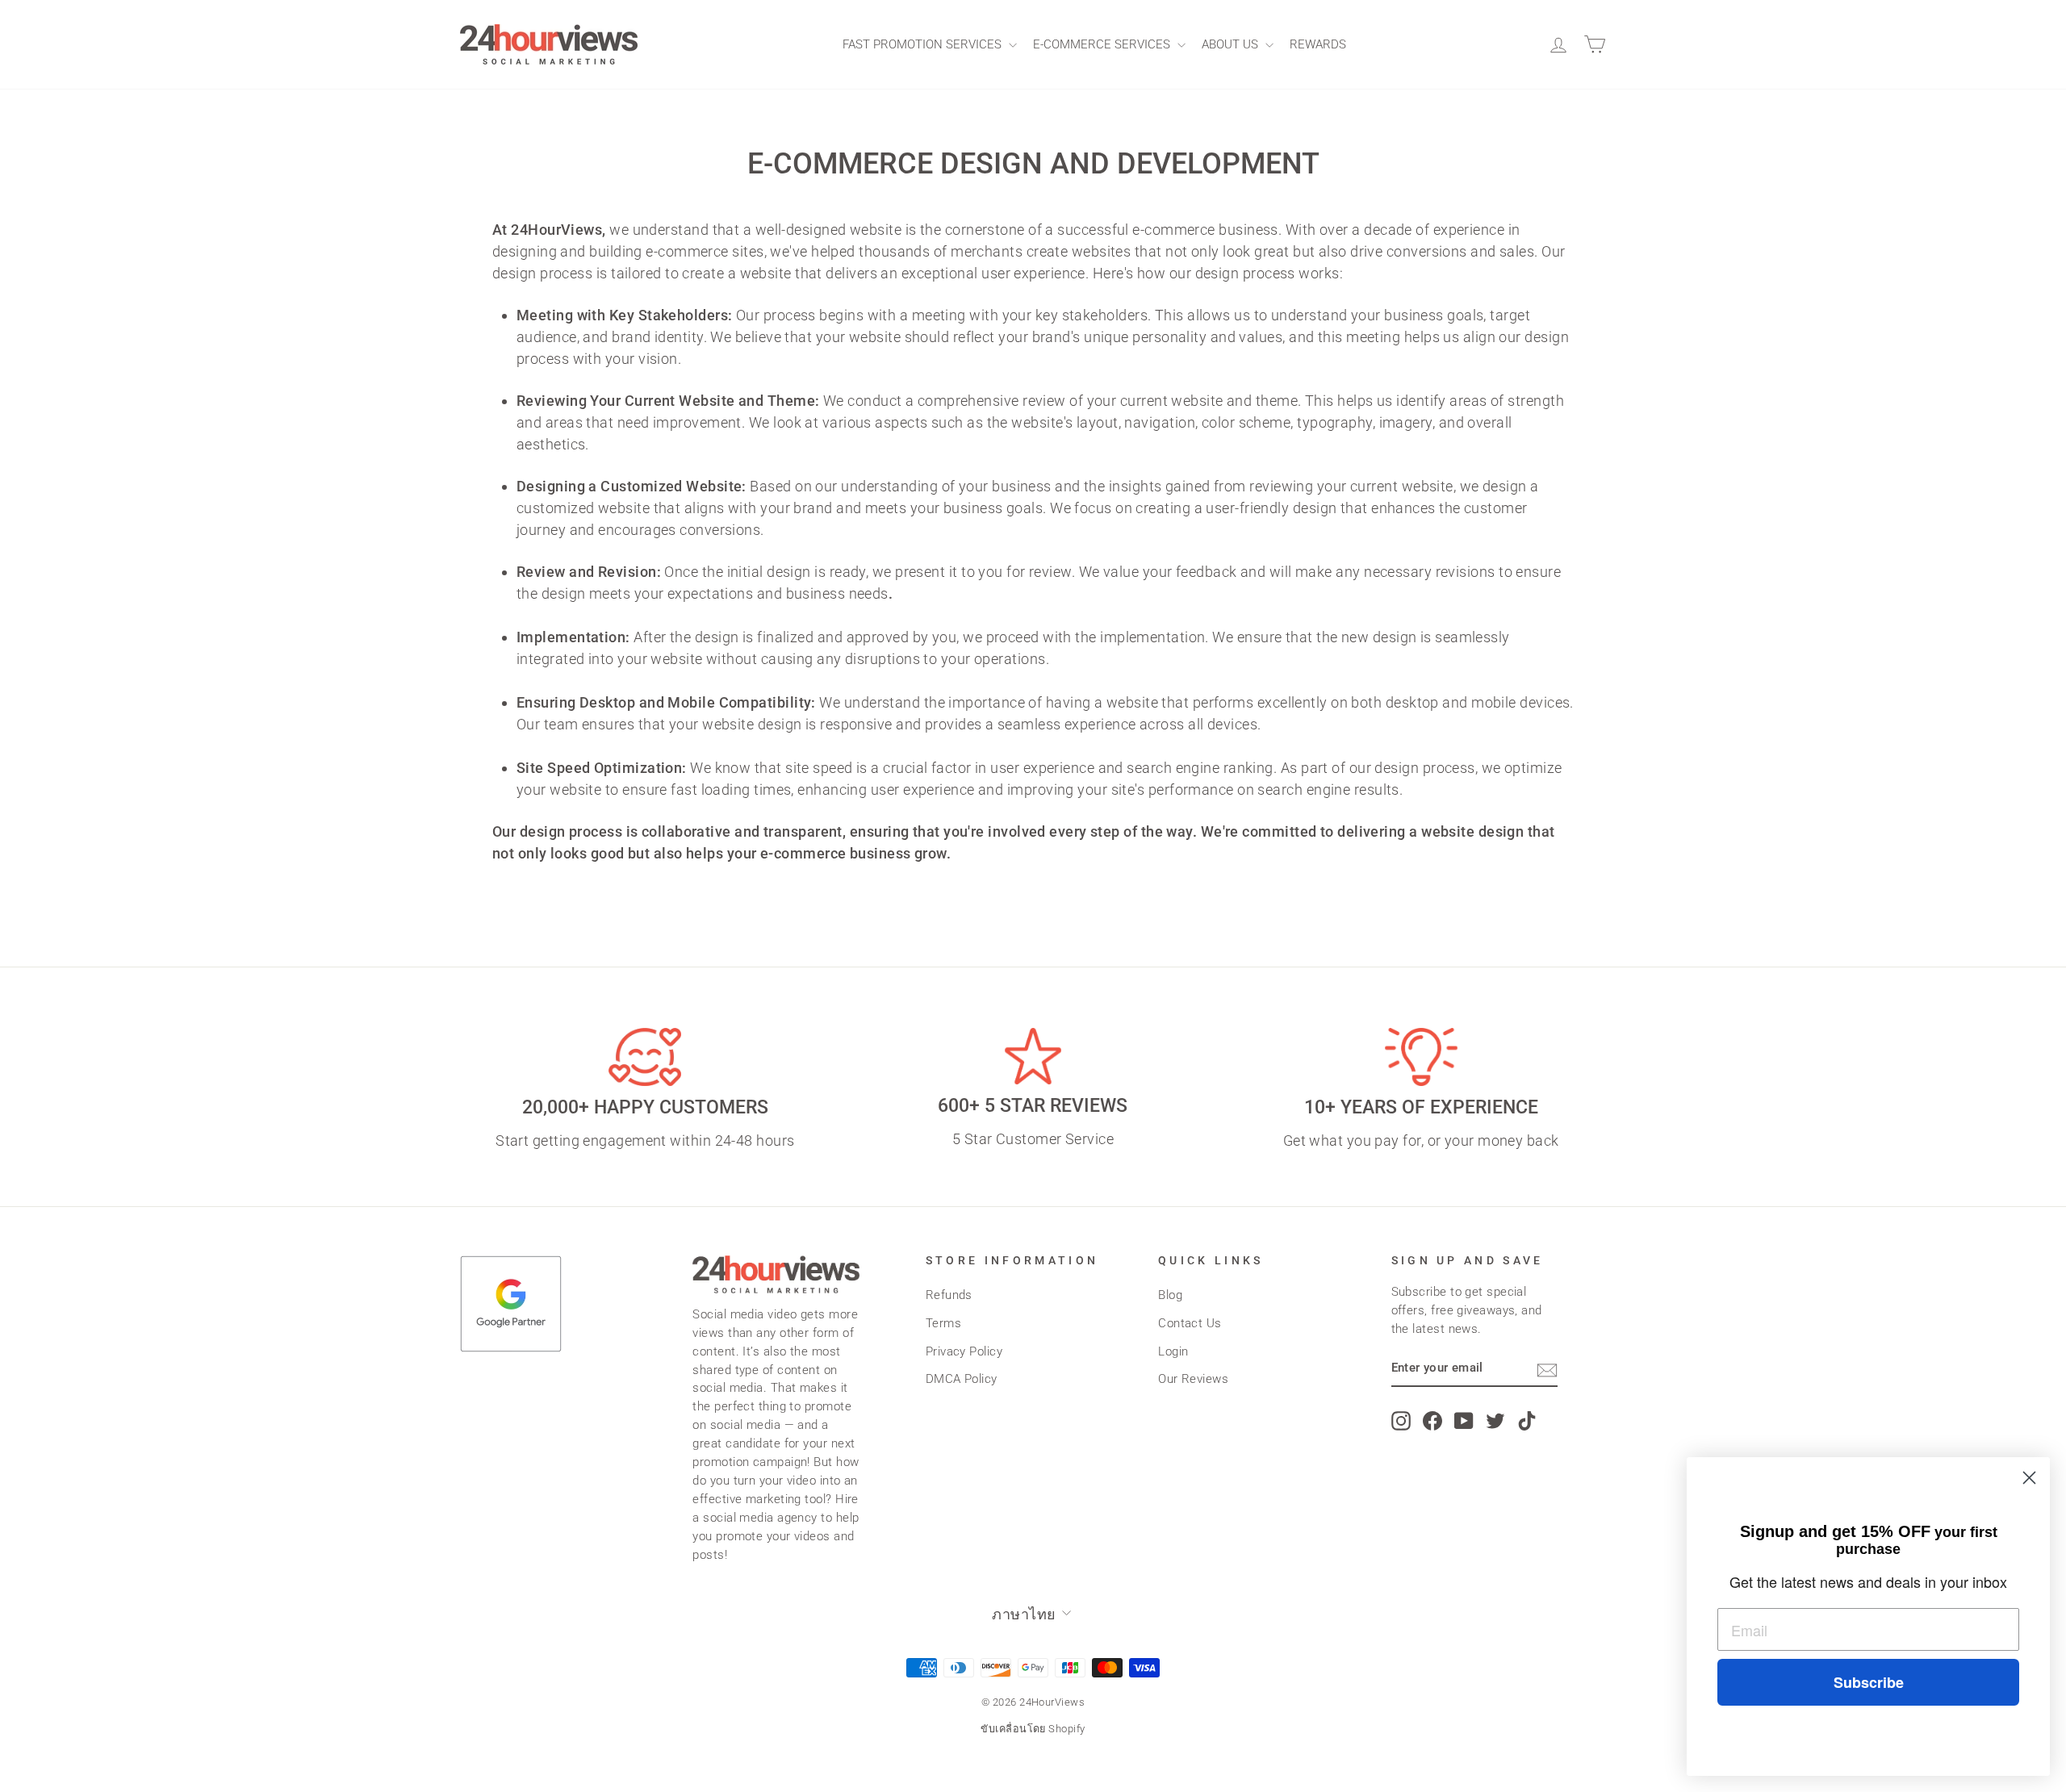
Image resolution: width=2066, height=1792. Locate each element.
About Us (1232, 44)
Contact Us (1190, 1323)
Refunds (949, 1295)
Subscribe (1869, 1682)
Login (1173, 1351)
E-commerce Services (1103, 44)
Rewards (1318, 44)
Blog (1170, 1295)
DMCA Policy (962, 1379)
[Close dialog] (2029, 1478)
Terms (943, 1323)
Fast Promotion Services (924, 44)
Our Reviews (1193, 1379)
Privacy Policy (964, 1351)
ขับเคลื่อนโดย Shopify (1033, 1729)
